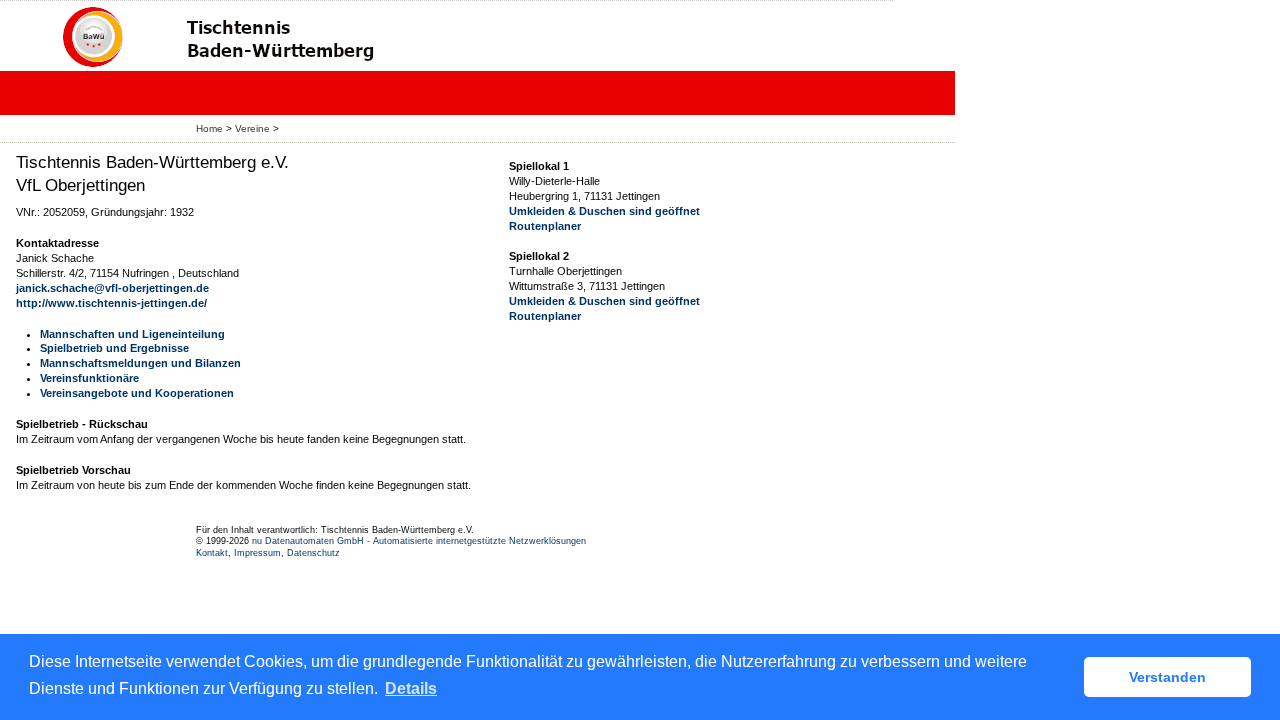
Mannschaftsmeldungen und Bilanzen (140, 363)
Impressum (257, 553)
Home (209, 128)
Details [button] (411, 688)
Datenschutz (313, 553)
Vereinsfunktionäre (89, 378)
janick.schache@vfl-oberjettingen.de (112, 288)
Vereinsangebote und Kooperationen (137, 393)
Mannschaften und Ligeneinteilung (132, 334)
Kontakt (212, 553)
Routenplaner (545, 226)
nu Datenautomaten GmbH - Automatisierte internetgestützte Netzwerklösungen (419, 541)
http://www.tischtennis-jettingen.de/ (111, 303)
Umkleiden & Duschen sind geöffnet (604, 211)
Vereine (252, 128)
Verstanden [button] (1167, 677)
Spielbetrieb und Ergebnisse (114, 348)
